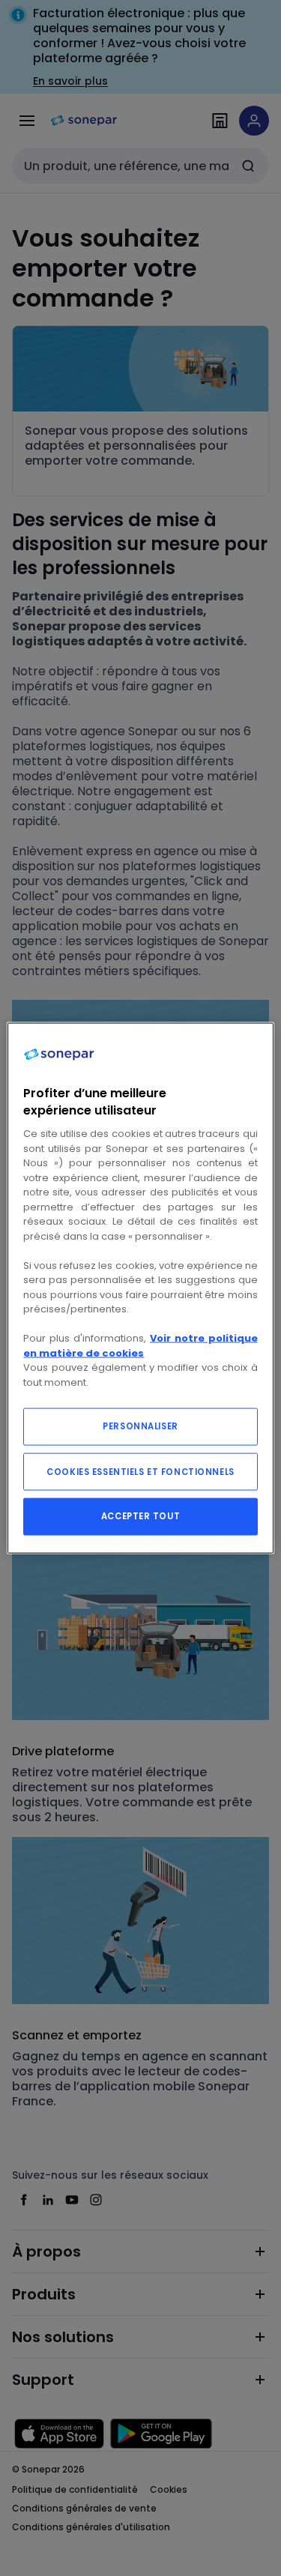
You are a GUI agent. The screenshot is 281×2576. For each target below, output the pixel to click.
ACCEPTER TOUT (140, 1516)
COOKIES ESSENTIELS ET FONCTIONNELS (140, 1472)
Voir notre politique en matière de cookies (140, 1346)
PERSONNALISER (140, 1426)
